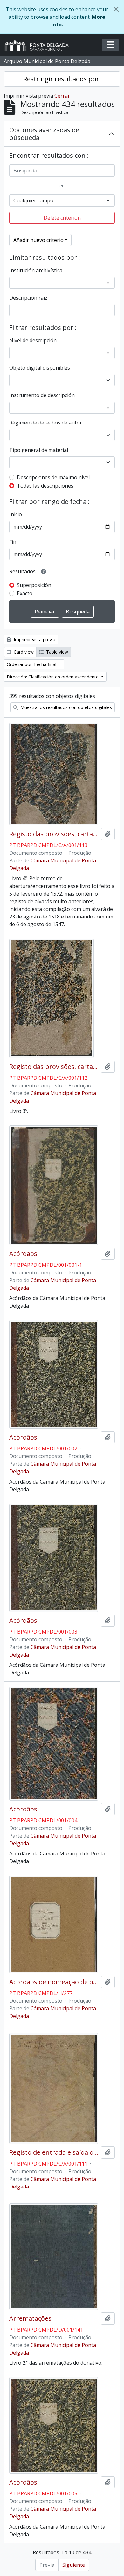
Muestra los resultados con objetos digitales (65, 707)
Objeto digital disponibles (40, 368)
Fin (13, 542)
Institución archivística (36, 270)
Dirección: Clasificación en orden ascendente (53, 677)
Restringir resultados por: (62, 79)
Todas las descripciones (45, 486)
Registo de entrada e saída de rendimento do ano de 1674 (54, 2152)
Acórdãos (23, 1254)
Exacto (25, 593)
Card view (23, 652)
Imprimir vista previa (34, 639)
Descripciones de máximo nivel (53, 477)
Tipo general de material (39, 450)
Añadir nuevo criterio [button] (38, 240)
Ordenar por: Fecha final (32, 664)
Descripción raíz (28, 298)
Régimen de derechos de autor (46, 423)
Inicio (16, 514)
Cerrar (62, 96)
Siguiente (74, 2565)
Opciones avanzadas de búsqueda (44, 134)
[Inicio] (39, 45)
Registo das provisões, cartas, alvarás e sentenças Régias (54, 834)
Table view (56, 652)
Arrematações (30, 2318)
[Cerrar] (116, 9)
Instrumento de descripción (42, 395)
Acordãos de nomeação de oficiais (54, 1982)
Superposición (34, 585)
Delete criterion (62, 218)
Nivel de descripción (33, 340)
